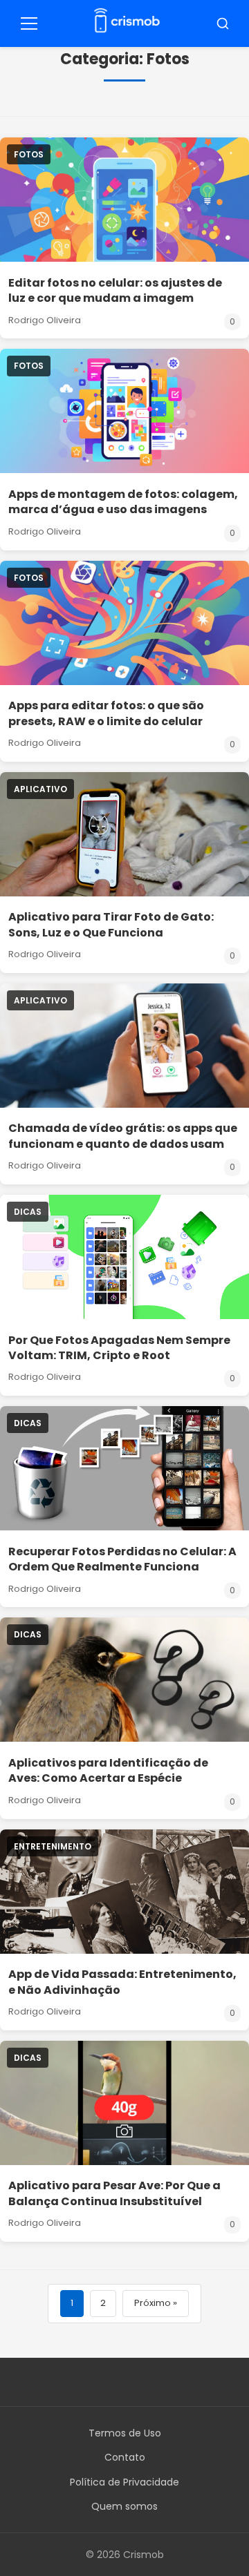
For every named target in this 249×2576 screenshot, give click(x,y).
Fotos (29, 154)
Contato (125, 2457)
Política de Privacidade (124, 2482)
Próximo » (156, 2303)
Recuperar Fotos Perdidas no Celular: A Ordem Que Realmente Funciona (122, 1559)
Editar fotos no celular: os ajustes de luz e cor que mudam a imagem (115, 290)
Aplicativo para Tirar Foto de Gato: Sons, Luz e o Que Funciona (111, 924)
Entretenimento (53, 1846)
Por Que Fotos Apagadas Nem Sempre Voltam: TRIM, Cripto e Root (119, 1348)
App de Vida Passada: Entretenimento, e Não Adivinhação (122, 1982)
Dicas (28, 1212)
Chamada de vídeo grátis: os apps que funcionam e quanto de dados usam (123, 1136)
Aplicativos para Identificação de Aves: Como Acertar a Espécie (108, 1770)
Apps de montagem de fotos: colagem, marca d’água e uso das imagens (123, 502)
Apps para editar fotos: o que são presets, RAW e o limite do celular (106, 713)
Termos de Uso (125, 2433)
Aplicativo (40, 789)
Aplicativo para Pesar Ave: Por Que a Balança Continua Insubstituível (114, 2193)
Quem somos (124, 2506)
